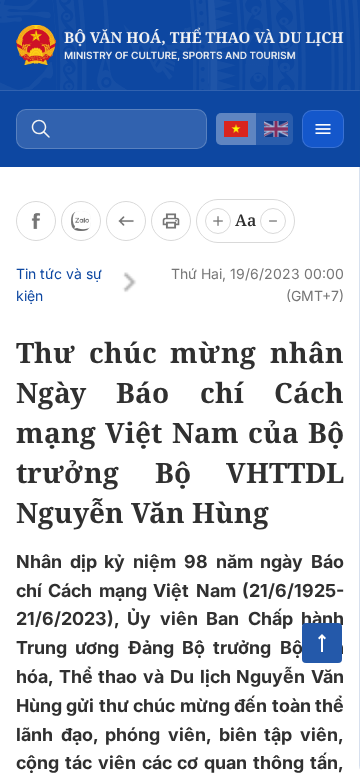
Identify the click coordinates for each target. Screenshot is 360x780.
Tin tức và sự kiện (59, 284)
